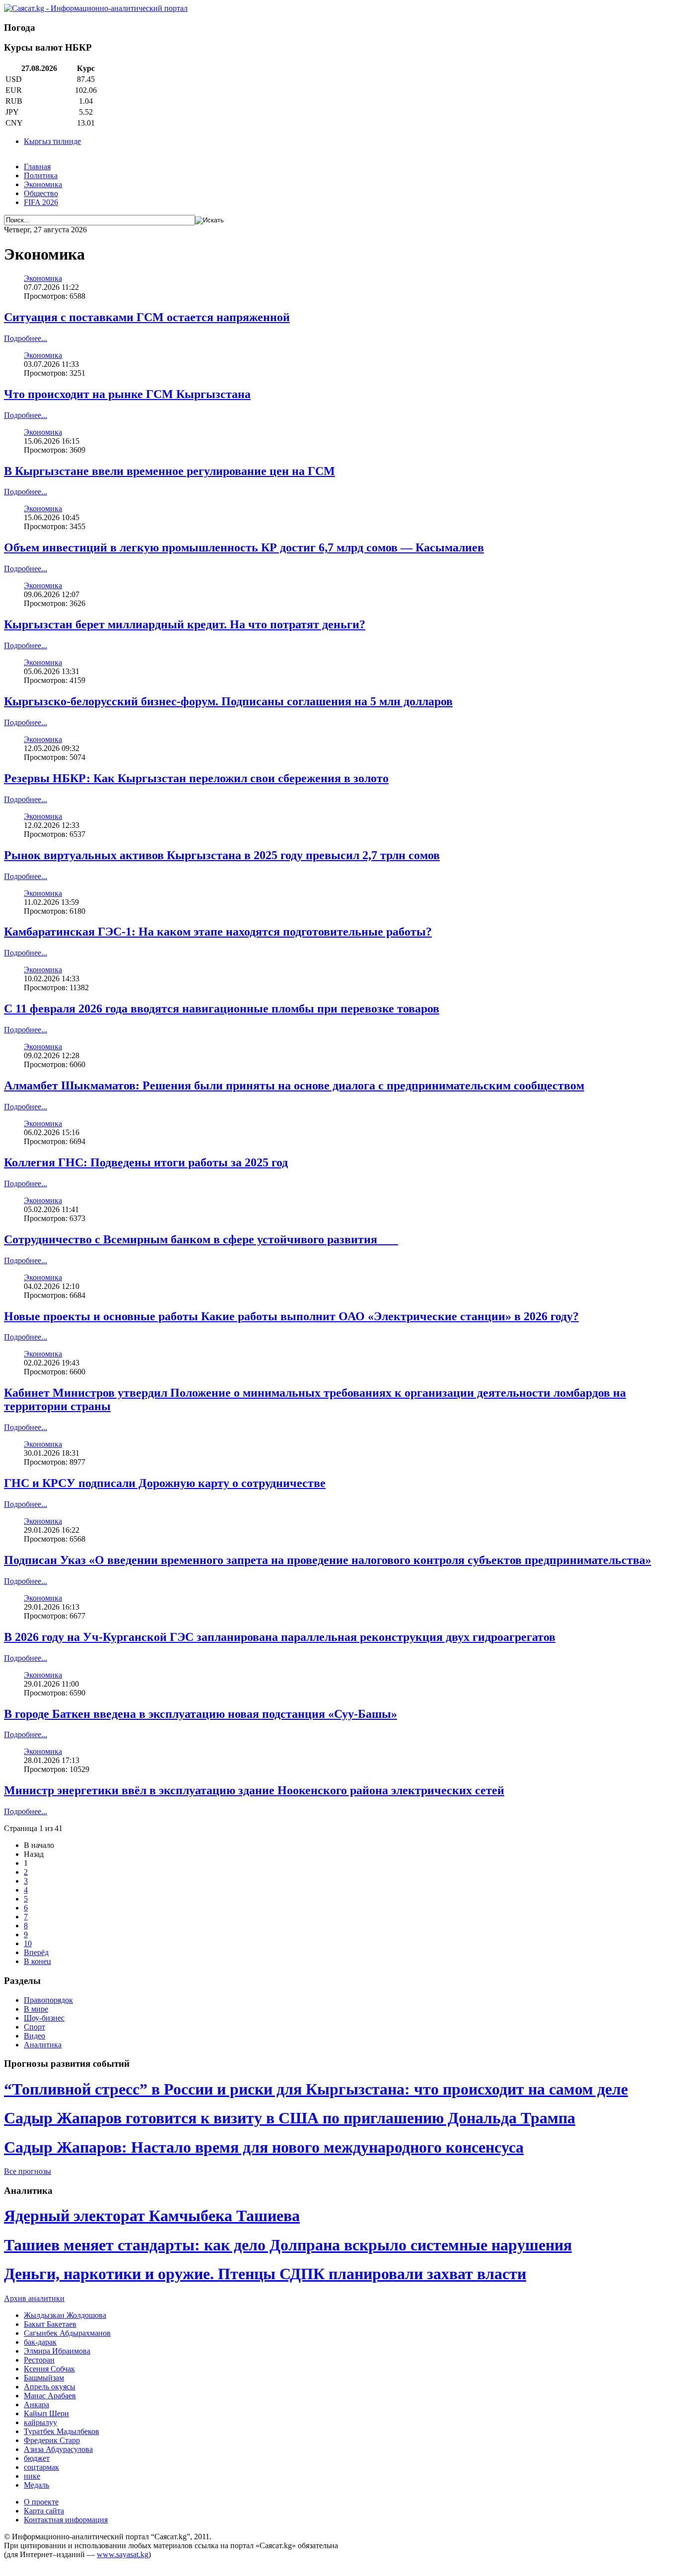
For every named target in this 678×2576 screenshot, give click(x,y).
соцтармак (41, 2467)
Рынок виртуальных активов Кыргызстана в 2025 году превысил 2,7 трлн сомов (222, 855)
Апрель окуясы (50, 2387)
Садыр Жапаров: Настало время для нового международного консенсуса (264, 2147)
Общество (41, 193)
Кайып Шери (46, 2413)
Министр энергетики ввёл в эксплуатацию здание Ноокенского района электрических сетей (254, 1790)
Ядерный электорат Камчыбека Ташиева (152, 2216)
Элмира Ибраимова (57, 2351)
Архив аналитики (34, 2298)
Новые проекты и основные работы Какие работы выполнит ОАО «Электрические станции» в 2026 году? (291, 1316)
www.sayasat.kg (123, 2554)
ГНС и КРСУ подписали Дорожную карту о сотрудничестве (165, 1483)
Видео (34, 2036)
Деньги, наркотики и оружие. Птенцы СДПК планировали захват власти (265, 2274)
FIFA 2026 (41, 202)
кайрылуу (40, 2422)
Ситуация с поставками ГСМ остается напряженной (147, 317)
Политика (41, 175)
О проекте (41, 2502)
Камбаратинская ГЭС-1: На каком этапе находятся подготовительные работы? (218, 932)
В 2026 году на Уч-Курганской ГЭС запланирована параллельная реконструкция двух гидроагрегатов (280, 1637)
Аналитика (43, 2045)
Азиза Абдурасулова (58, 2449)
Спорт (34, 2027)
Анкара (36, 2405)
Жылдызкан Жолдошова (65, 2315)
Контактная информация (66, 2520)
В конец (37, 1961)
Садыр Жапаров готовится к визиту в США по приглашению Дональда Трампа (290, 2118)
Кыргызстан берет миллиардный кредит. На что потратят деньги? (185, 624)
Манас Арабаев (50, 2396)
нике (32, 2476)
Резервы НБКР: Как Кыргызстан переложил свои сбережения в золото (196, 778)
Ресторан (39, 2360)
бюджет (37, 2458)
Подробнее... (26, 338)
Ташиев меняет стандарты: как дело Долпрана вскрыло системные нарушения (288, 2245)
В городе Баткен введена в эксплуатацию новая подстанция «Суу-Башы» (201, 1714)
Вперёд (36, 1952)
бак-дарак (40, 2342)
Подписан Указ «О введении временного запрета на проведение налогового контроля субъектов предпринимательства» (328, 1560)
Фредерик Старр (52, 2440)
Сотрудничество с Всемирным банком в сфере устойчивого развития (201, 1239)
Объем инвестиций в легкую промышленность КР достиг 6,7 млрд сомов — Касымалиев (244, 547)
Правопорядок (48, 2000)
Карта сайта (44, 2511)
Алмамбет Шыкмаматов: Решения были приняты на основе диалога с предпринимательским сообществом (294, 1085)
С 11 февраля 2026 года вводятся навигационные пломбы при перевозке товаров (222, 1009)
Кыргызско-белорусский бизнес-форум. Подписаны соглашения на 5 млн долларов (228, 701)
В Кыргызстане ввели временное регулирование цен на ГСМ (169, 471)
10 (28, 1943)
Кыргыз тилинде (52, 141)
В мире (36, 2009)
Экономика (43, 184)
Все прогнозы (28, 2171)
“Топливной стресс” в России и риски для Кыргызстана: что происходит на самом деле (316, 2089)
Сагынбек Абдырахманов (67, 2333)
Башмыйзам (44, 2378)
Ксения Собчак (49, 2369)
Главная (37, 167)
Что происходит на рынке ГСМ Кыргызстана (127, 394)
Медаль (36, 2485)
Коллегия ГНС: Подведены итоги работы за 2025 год (146, 1162)
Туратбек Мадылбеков (62, 2431)
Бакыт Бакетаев (50, 2324)
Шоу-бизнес (44, 2018)
